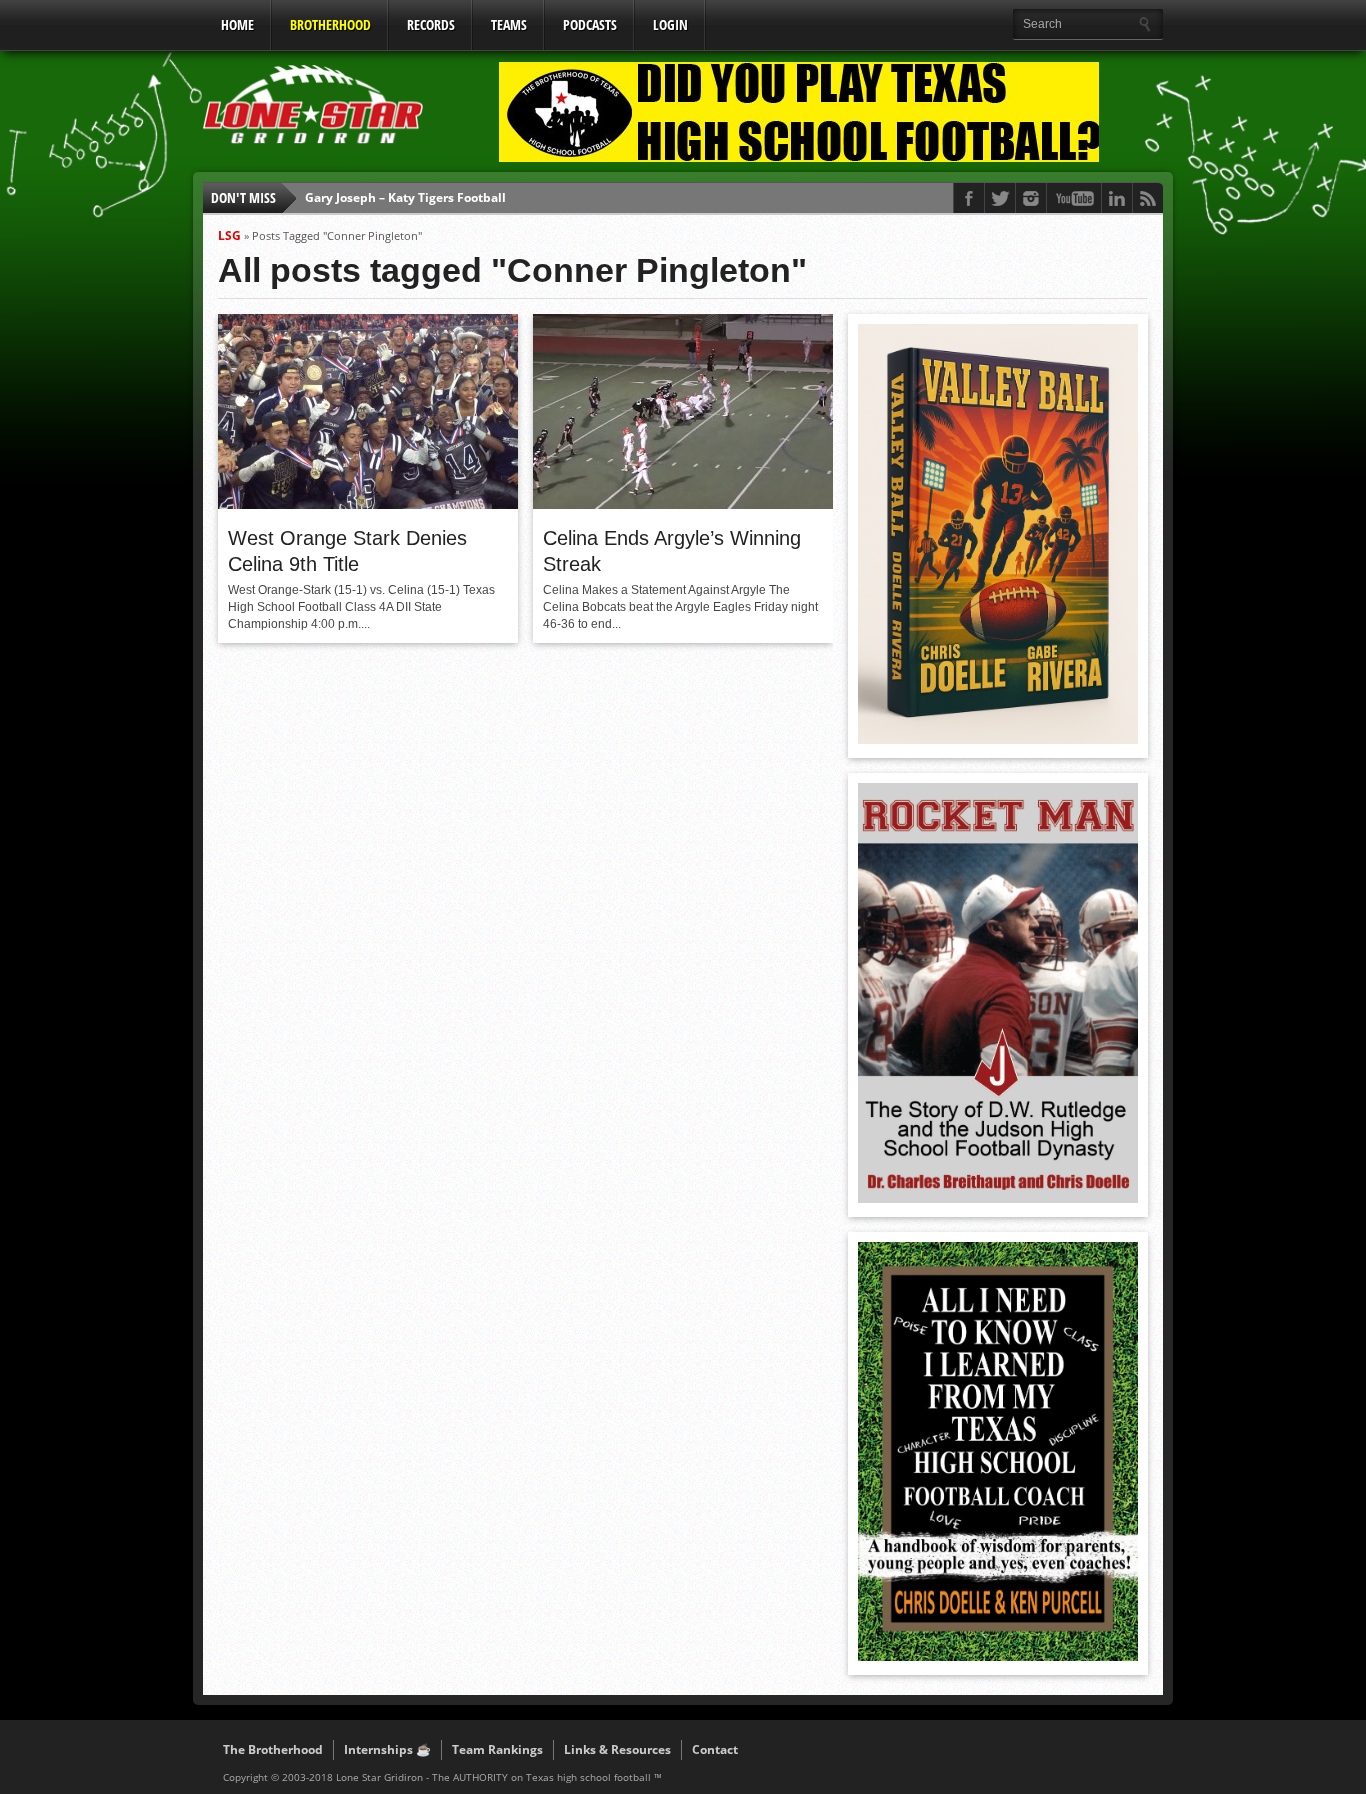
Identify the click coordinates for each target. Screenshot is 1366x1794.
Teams (509, 24)
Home (237, 24)
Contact (715, 1749)
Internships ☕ (387, 1749)
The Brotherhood (273, 1749)
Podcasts (590, 24)
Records (431, 24)
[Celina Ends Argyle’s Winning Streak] (683, 504)
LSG (229, 235)
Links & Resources (617, 1749)
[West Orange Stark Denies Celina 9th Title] (368, 504)
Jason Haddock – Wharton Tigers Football (426, 203)
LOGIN (670, 24)
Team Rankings (497, 1749)
